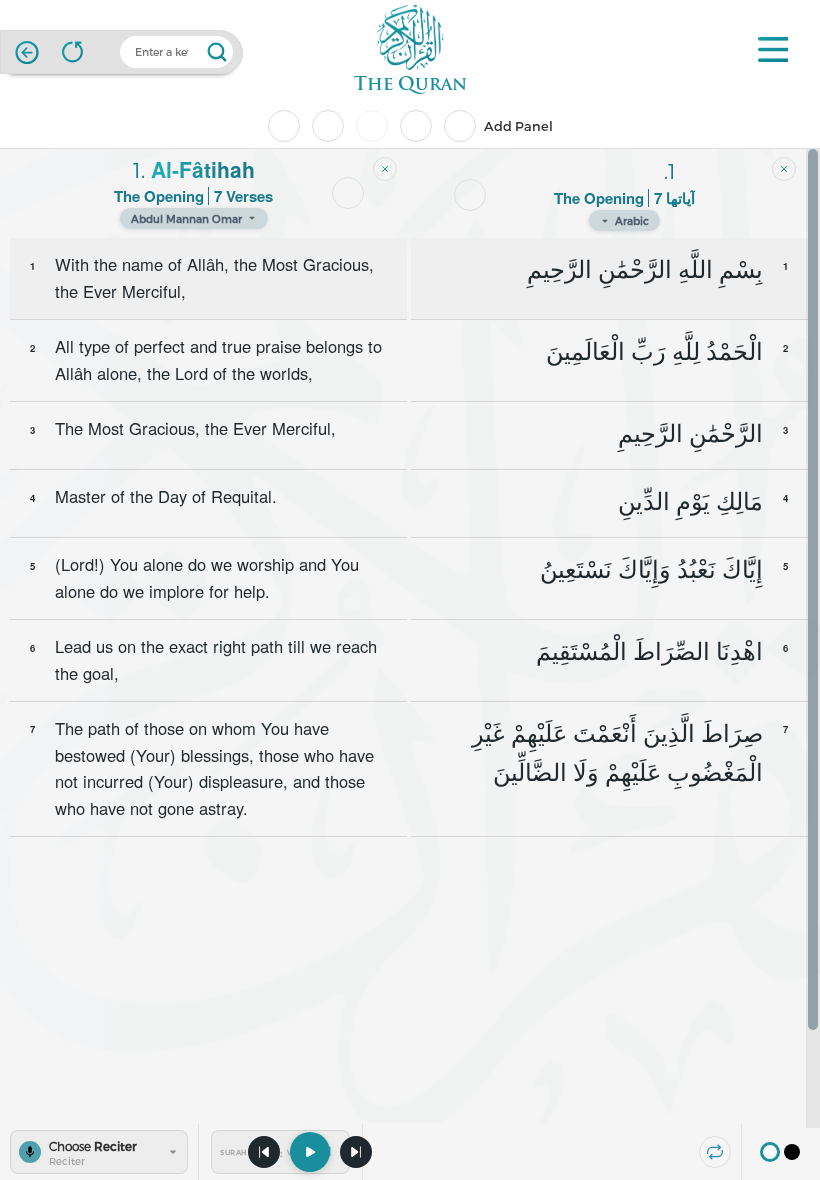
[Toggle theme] (781, 1152)
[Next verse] (356, 1152)
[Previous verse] (264, 1152)
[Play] (310, 1152)
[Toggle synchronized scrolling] (715, 1152)
